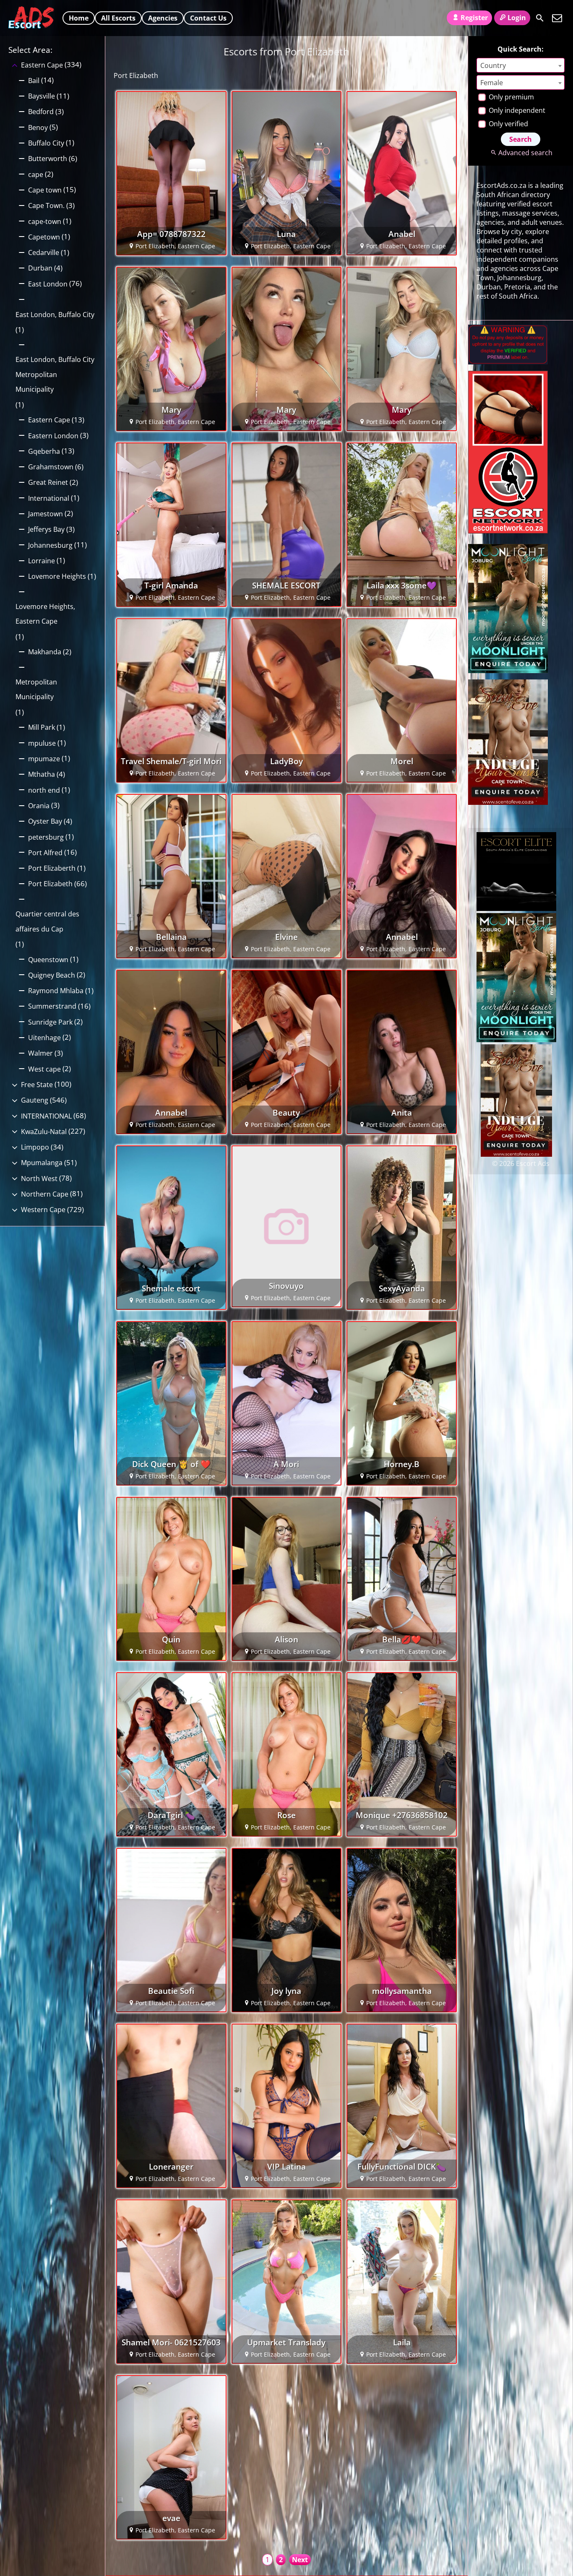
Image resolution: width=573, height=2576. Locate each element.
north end (44, 790)
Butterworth (48, 159)
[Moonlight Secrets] (508, 671)
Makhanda (45, 652)
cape (36, 174)
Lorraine (42, 561)
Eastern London (53, 436)
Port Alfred (45, 853)
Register (474, 18)
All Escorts (118, 18)
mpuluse (42, 743)
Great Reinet (48, 482)
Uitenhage (44, 1038)
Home (79, 18)
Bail (34, 81)
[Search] (540, 18)
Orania (39, 806)
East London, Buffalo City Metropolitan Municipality (55, 374)
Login (517, 18)
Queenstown (48, 960)
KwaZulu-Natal (44, 1132)
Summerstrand (52, 1006)
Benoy (38, 127)
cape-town (45, 221)
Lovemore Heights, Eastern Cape (45, 614)
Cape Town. (46, 206)
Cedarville (44, 252)
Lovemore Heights (57, 576)
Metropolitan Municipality (36, 690)
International (49, 498)
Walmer (40, 1053)
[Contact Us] (557, 18)
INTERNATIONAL (46, 1116)
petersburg (46, 837)
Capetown (44, 237)
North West (39, 1179)
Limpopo (35, 1147)
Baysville (42, 96)
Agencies (163, 18)
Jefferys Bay (46, 529)
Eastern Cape (42, 65)
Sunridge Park (50, 1022)
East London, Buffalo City (55, 315)
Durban (40, 268)
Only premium (510, 97)
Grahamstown (51, 467)
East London (48, 284)
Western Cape (43, 1210)
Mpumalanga (42, 1163)
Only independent (516, 110)
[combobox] (521, 65)
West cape (44, 1069)
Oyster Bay (45, 821)
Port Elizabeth (50, 884)
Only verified (508, 124)
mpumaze (44, 759)
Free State (37, 1085)
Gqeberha (44, 451)
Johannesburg (50, 545)
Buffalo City (46, 143)
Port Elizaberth (52, 868)
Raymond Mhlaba (56, 991)
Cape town (45, 190)
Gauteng (35, 1100)
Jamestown (46, 514)
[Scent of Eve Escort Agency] (508, 802)
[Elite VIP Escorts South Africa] (508, 531)
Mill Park (42, 727)
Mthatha (42, 774)
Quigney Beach (52, 975)
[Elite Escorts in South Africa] (516, 908)
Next (300, 2560)
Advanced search (525, 153)
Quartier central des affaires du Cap (47, 921)
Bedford (41, 112)
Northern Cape (45, 1194)
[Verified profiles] (508, 362)
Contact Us (208, 18)
